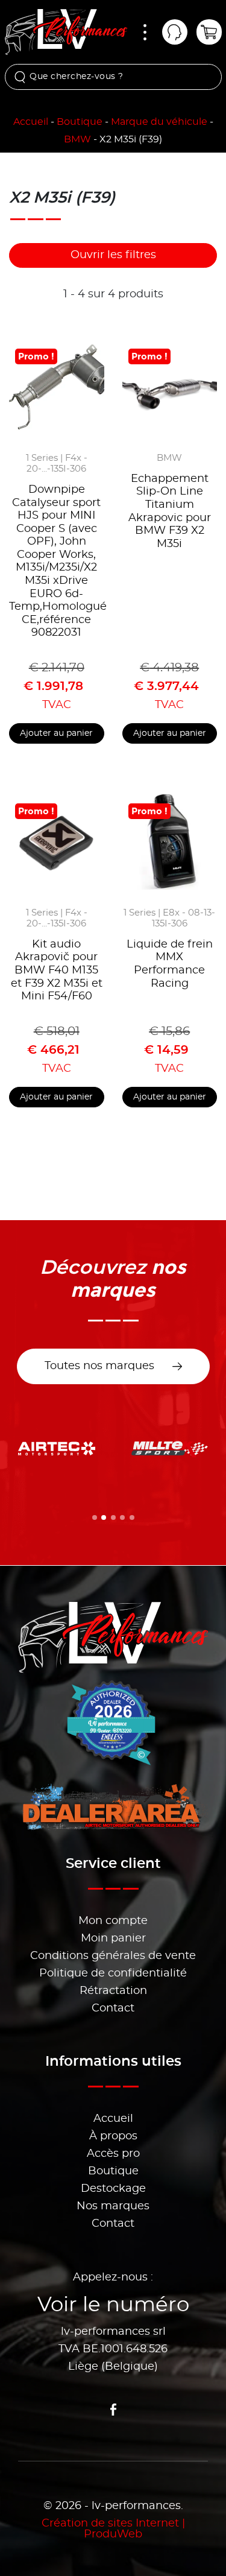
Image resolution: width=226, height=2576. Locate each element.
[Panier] (209, 32)
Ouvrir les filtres (113, 255)
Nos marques (113, 2206)
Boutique (80, 122)
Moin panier (113, 1938)
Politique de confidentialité (113, 1973)
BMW (77, 139)
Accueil (31, 122)
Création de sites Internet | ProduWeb (113, 2529)
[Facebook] (113, 2410)
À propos (113, 2136)
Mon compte (113, 1921)
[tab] (95, 1517)
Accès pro (113, 2154)
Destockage (113, 2189)
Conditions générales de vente (113, 1956)
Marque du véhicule (159, 122)
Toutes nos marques (99, 1366)
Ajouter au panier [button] (56, 733)
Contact (113, 2008)
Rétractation (113, 1991)
